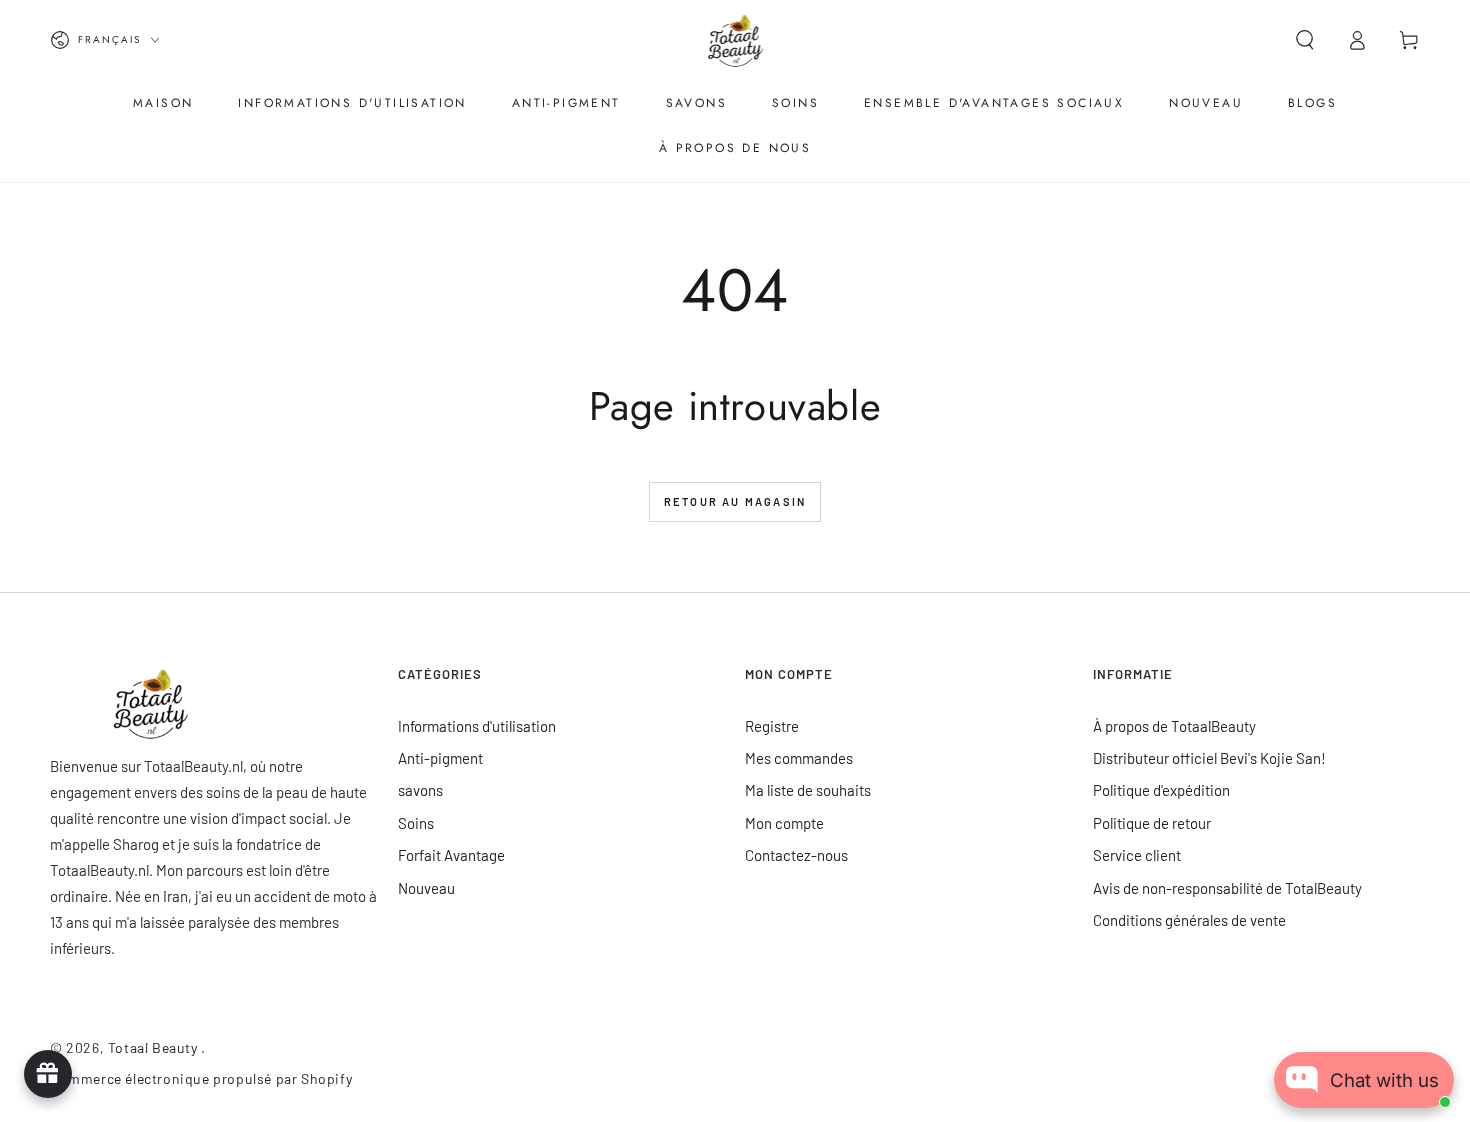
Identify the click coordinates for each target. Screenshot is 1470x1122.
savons (420, 790)
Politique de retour (1152, 823)
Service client (1137, 855)
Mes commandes (799, 758)
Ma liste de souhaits (808, 790)
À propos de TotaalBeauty (1174, 726)
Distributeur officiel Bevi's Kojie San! (1209, 758)
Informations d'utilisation (477, 726)
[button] (1305, 40)
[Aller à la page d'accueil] (735, 40)
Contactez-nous (796, 855)
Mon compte (784, 823)
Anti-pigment (440, 758)
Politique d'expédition (1161, 790)
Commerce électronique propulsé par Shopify (201, 1078)
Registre (772, 726)
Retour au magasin (735, 501)
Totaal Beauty (154, 1047)
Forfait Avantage (451, 855)
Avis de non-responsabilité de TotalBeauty (1227, 888)
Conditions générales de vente (1189, 920)
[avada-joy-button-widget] (48, 1074)
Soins (416, 823)
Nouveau (426, 888)
